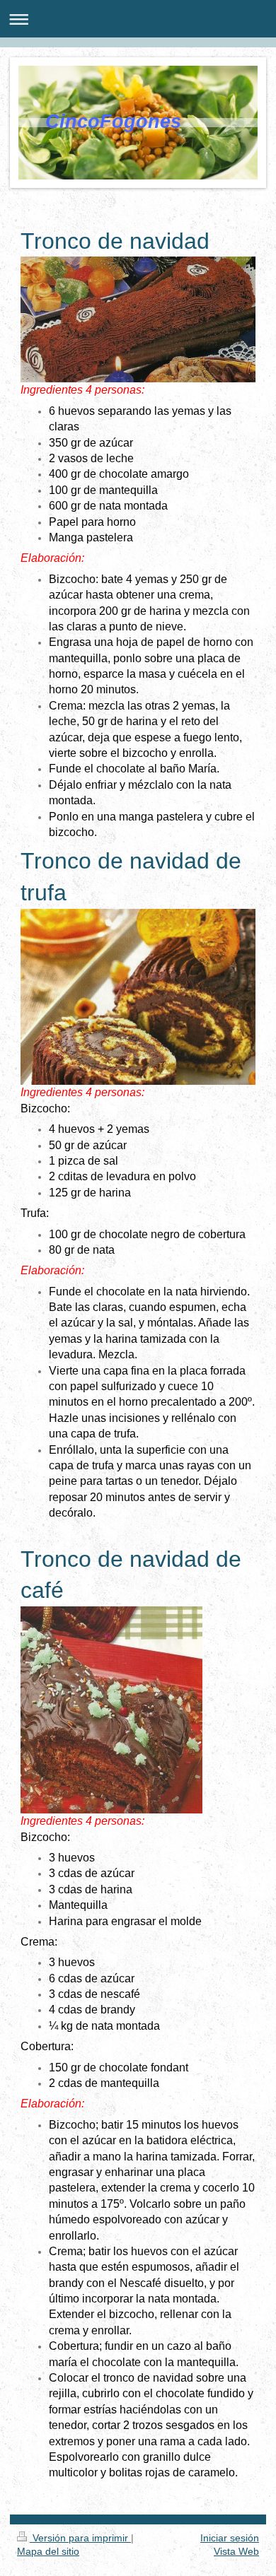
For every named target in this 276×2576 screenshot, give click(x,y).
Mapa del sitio (48, 2551)
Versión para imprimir (80, 2538)
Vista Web (236, 2551)
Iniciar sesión (230, 2538)
